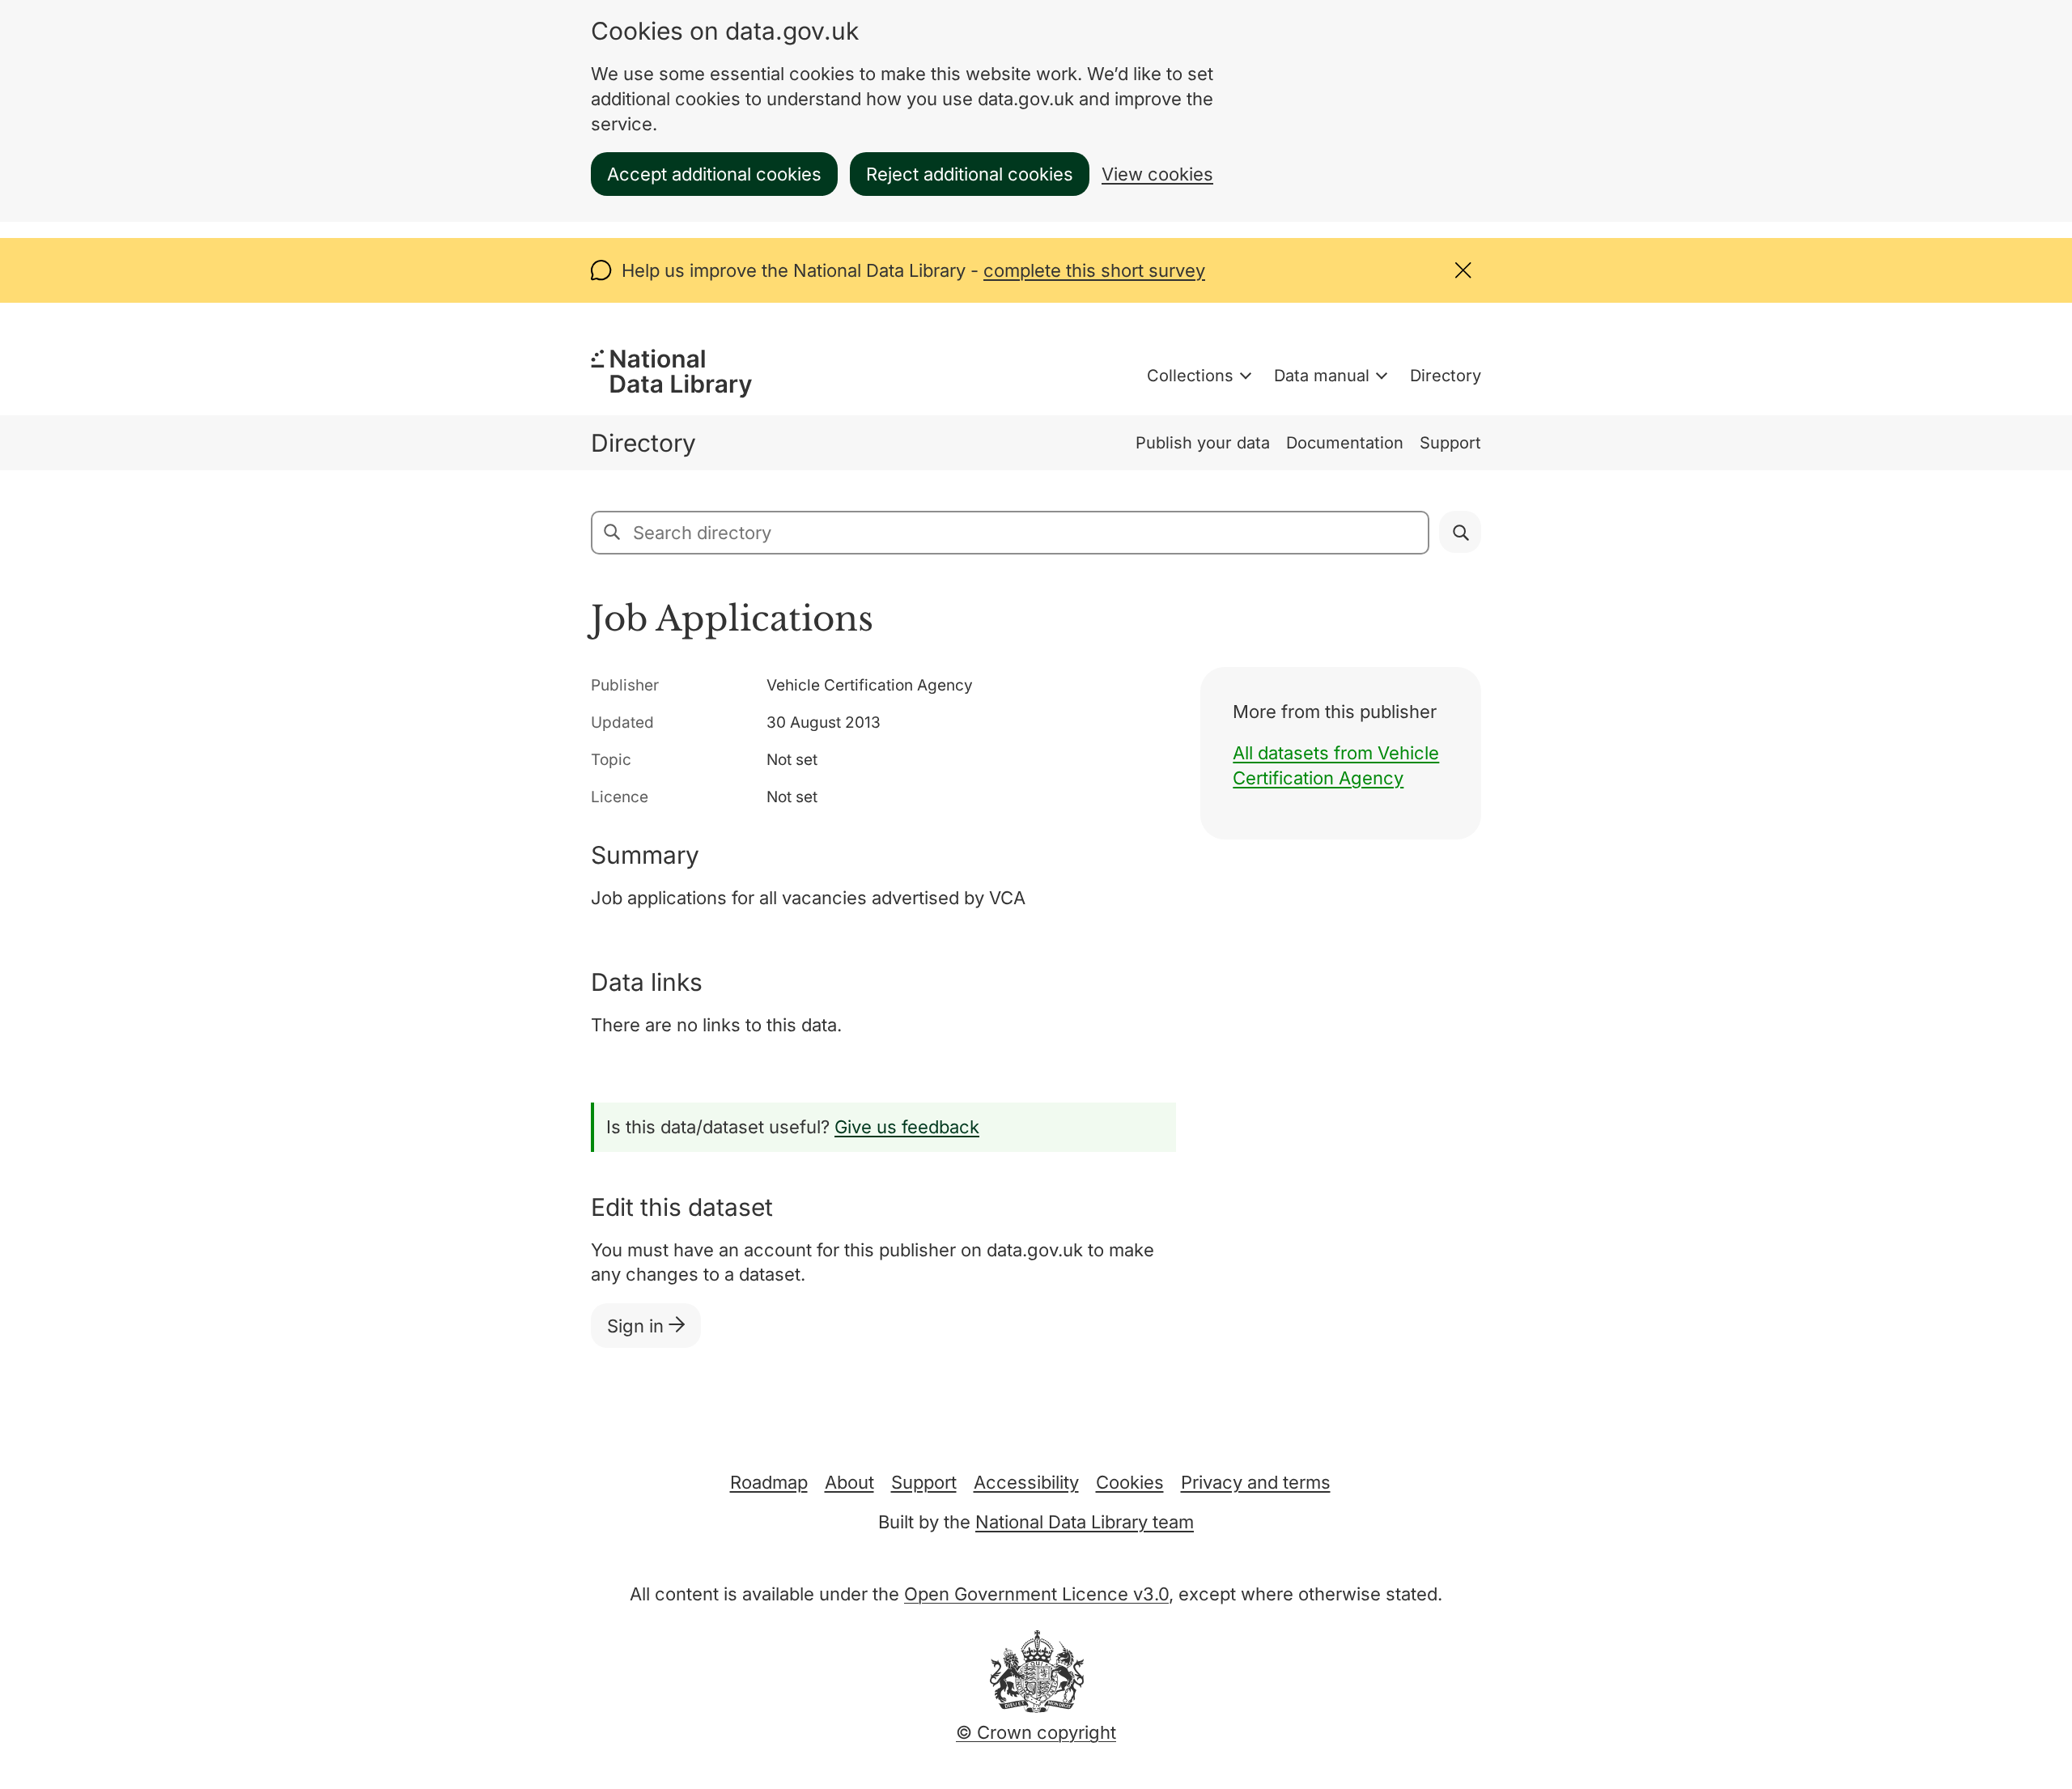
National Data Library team (1085, 1522)
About (849, 1482)
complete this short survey (1094, 270)
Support (1450, 443)
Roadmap (769, 1482)
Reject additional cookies (970, 174)
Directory (1446, 376)
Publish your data (1203, 443)
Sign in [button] (638, 1326)
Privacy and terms (1256, 1482)
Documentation (1345, 443)
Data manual (1322, 376)
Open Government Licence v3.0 (1036, 1594)
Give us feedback (907, 1127)
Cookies (1130, 1482)
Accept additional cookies (714, 174)
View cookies (1157, 174)
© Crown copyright (1036, 1732)
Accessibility (1026, 1482)
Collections (1190, 376)
